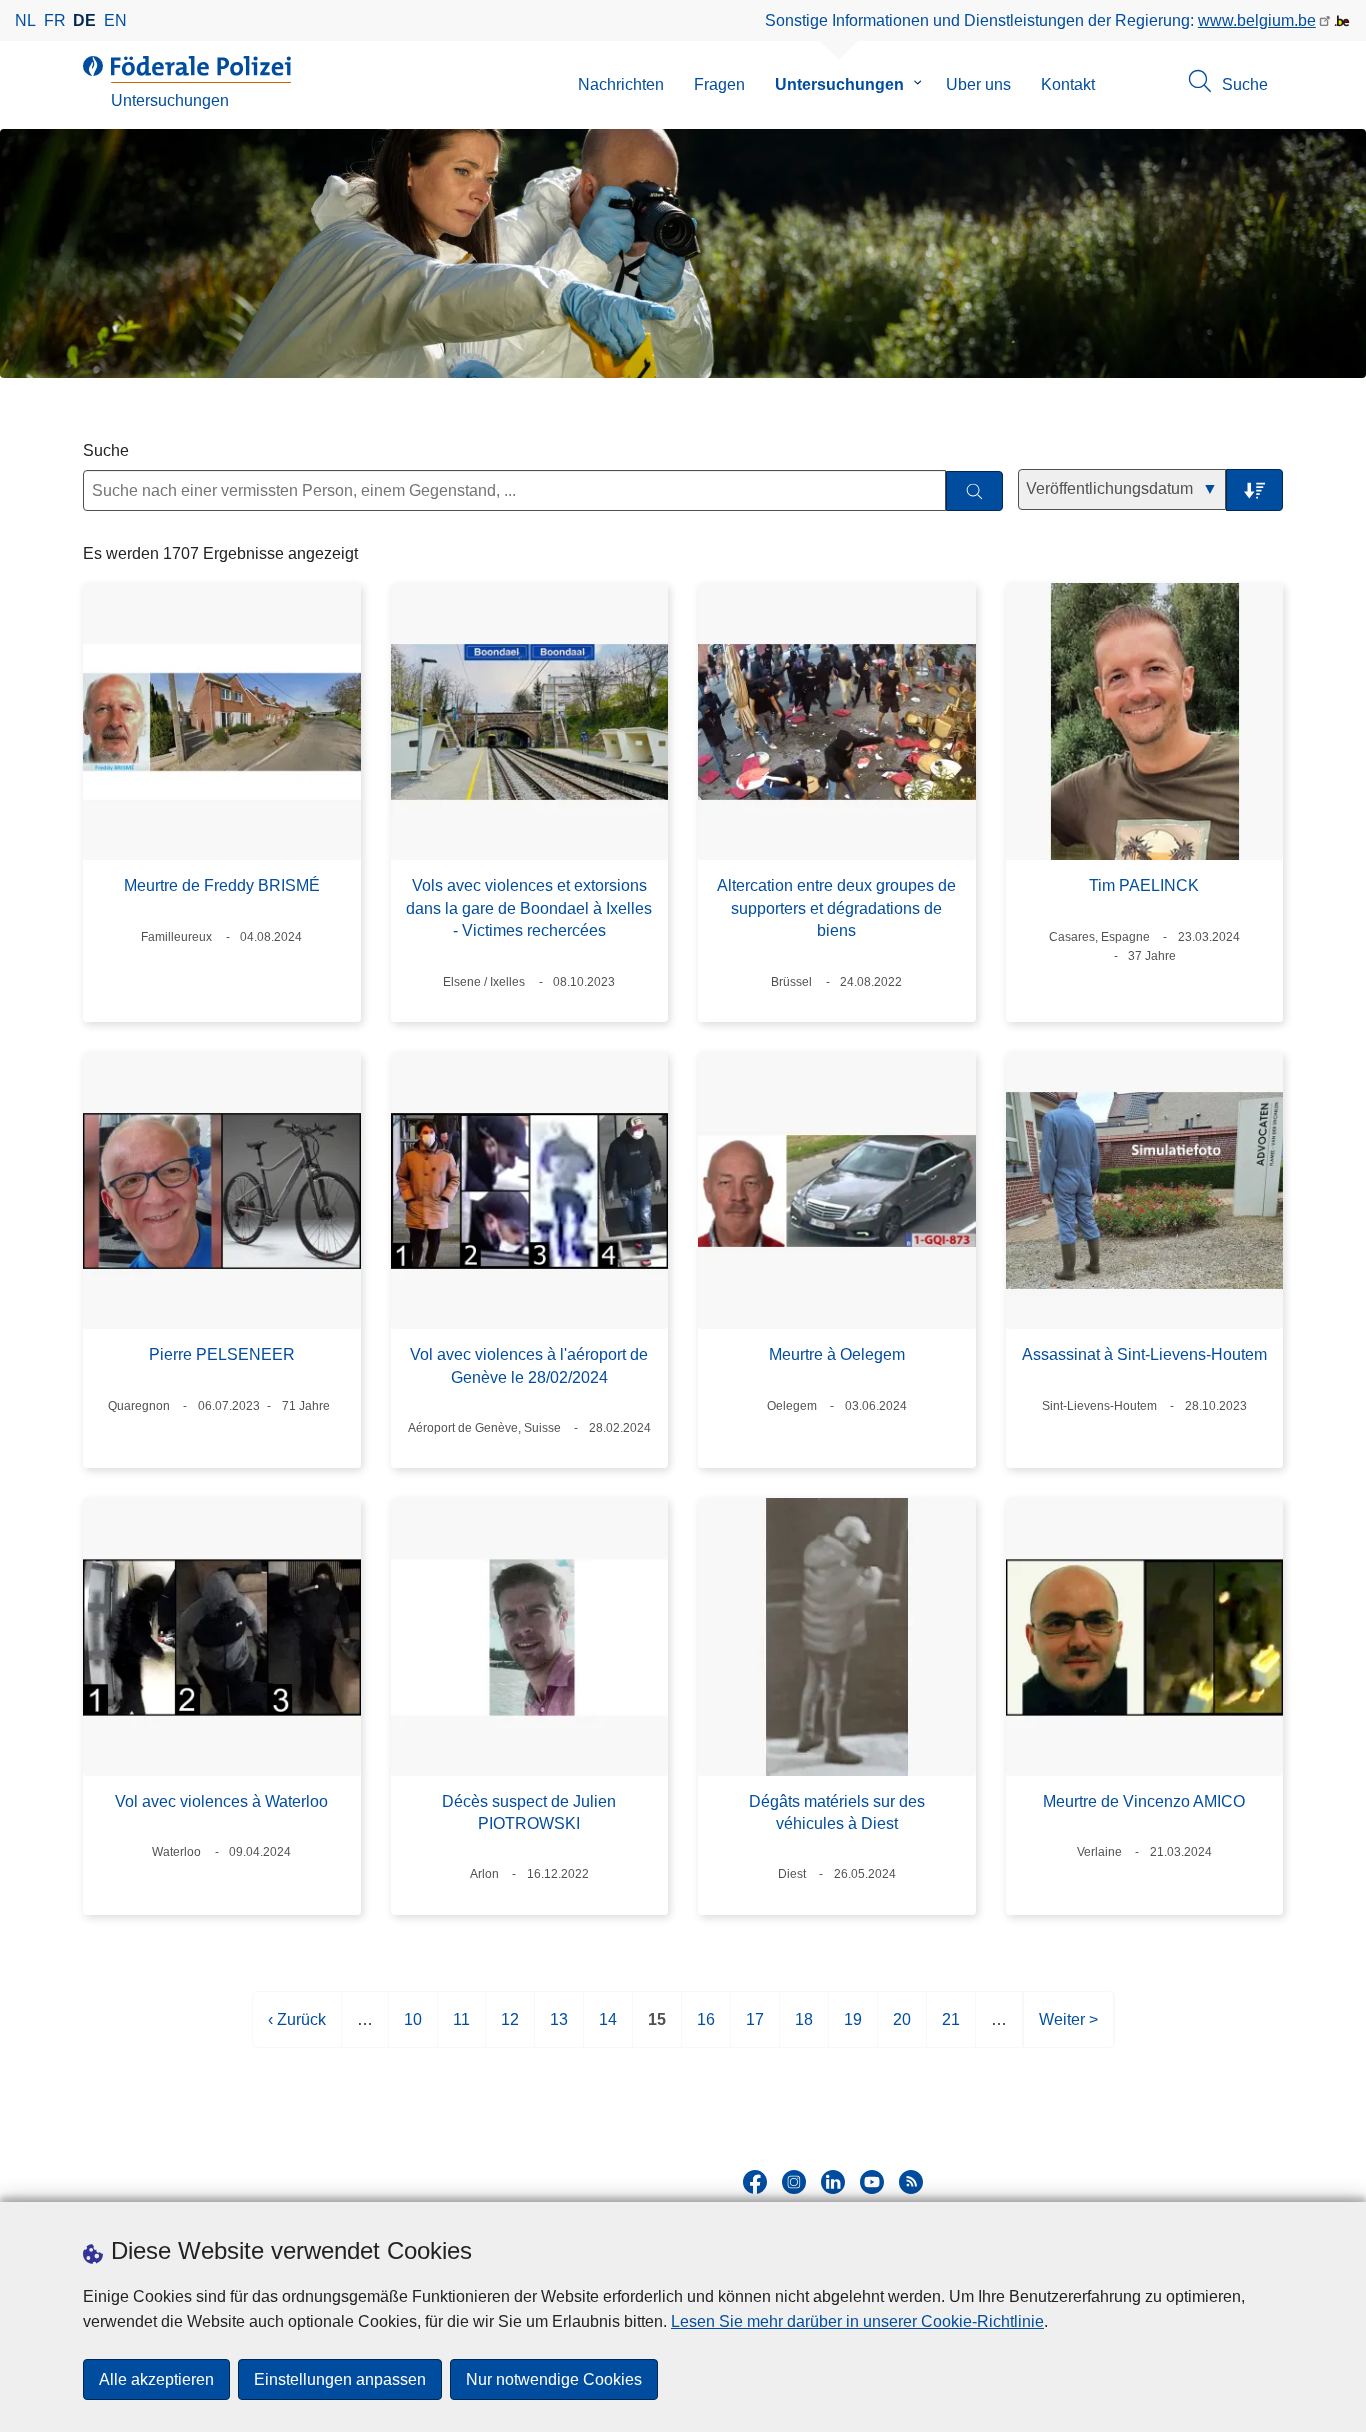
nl (25, 20)
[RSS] (911, 2182)
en (115, 20)
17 (755, 2029)
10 (413, 2029)
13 (559, 2029)
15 (657, 2029)
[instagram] (794, 2182)
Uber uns (978, 84)
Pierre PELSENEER (222, 1354)
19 (853, 2029)
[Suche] (974, 491)
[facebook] (755, 2182)
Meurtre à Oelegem (837, 1354)
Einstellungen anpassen (340, 2379)
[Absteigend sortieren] (1254, 490)
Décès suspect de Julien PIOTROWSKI (529, 1812)
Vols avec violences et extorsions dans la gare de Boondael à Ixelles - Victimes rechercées (529, 908)
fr (55, 20)
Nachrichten (621, 84)
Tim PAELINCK (1144, 885)
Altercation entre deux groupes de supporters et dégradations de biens (836, 908)
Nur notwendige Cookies (554, 2379)
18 (804, 2029)
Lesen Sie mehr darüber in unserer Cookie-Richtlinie (857, 2321)
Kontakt (1068, 84)
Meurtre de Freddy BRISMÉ (222, 885)
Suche (106, 450)
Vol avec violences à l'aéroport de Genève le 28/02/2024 (529, 1365)
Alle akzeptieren (156, 2379)
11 (461, 2029)
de (84, 20)
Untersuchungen (839, 84)
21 (951, 2029)
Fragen (719, 84)
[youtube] (872, 2182)
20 (902, 2029)
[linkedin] (833, 2182)
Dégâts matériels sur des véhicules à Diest (837, 1812)
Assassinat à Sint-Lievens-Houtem (1144, 1354)
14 (608, 2029)
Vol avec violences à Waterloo (221, 1801)
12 (510, 2029)
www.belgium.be (1257, 20)
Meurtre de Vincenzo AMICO (1144, 1801)
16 (706, 2029)
